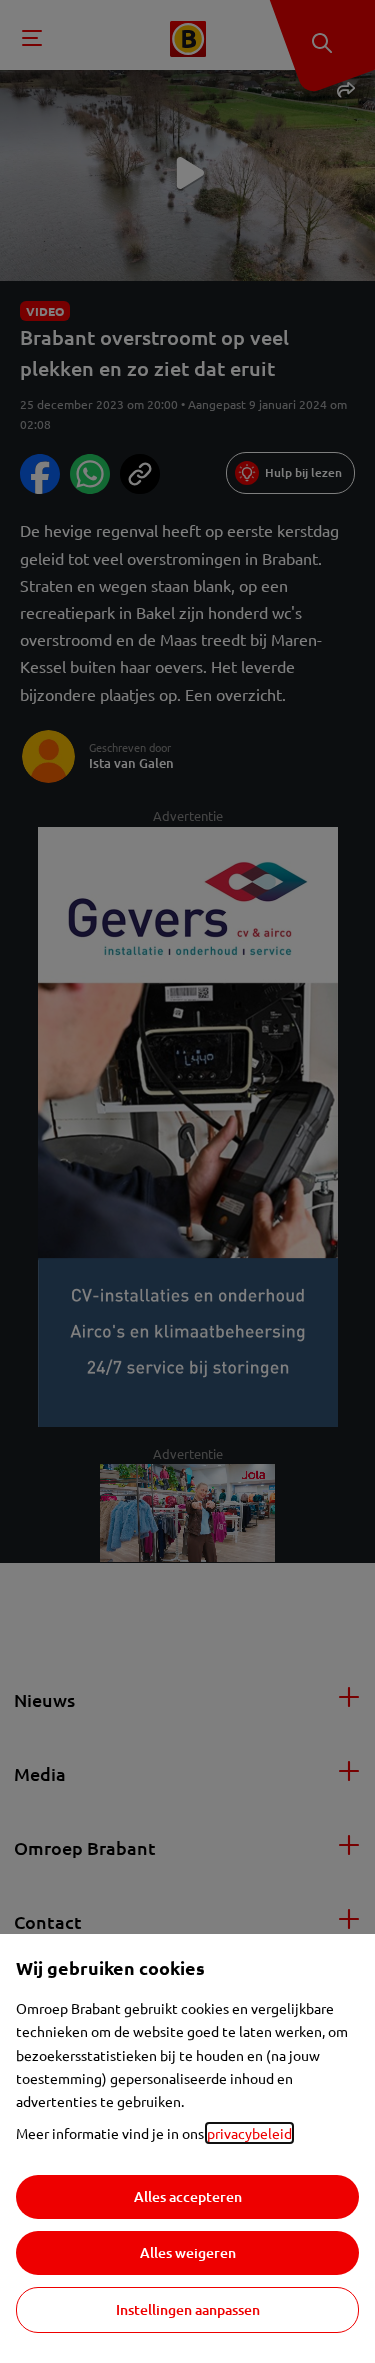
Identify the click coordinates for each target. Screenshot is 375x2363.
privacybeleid (249, 2133)
